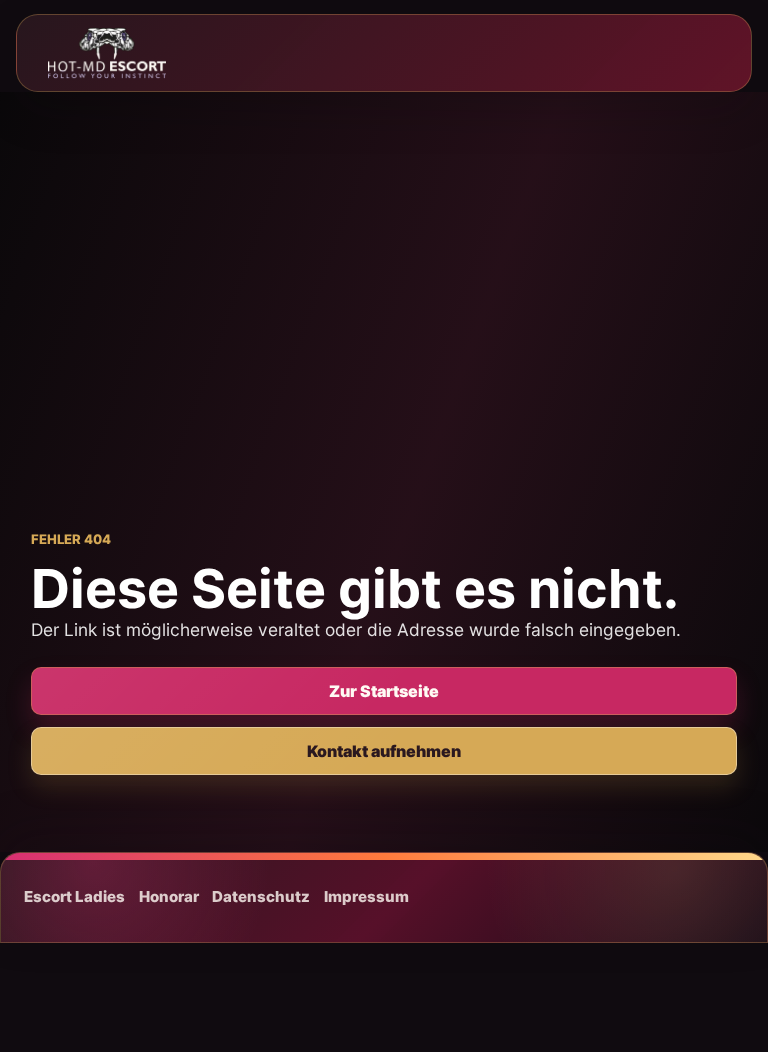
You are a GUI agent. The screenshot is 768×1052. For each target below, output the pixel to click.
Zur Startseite (384, 691)
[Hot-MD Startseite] (107, 53)
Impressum (366, 896)
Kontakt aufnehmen (384, 751)
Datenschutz (261, 896)
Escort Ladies (74, 896)
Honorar (169, 896)
